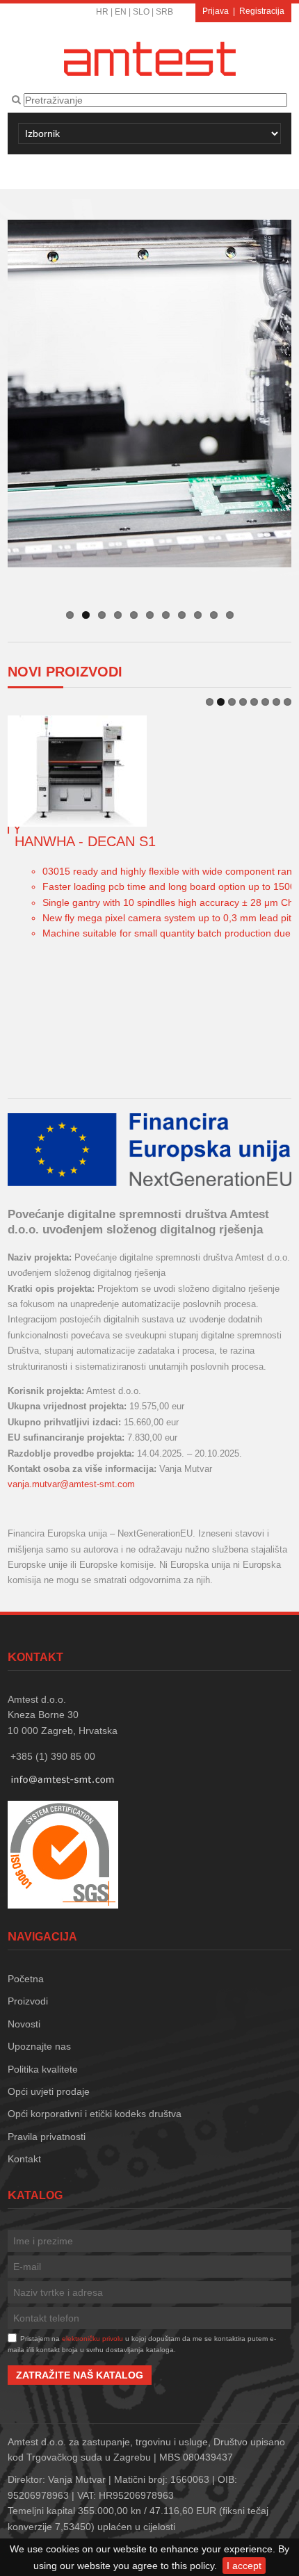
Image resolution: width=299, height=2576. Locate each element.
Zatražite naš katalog (80, 2375)
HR (102, 12)
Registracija (262, 11)
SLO (141, 12)
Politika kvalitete (43, 2069)
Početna (26, 1979)
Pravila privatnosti (47, 2137)
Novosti (24, 2024)
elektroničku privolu (92, 2339)
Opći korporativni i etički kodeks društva (95, 2114)
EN (121, 12)
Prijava (216, 11)
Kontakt (24, 2159)
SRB (164, 12)
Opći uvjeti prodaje (49, 2091)
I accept (244, 2566)
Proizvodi (28, 2001)
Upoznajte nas (39, 2046)
